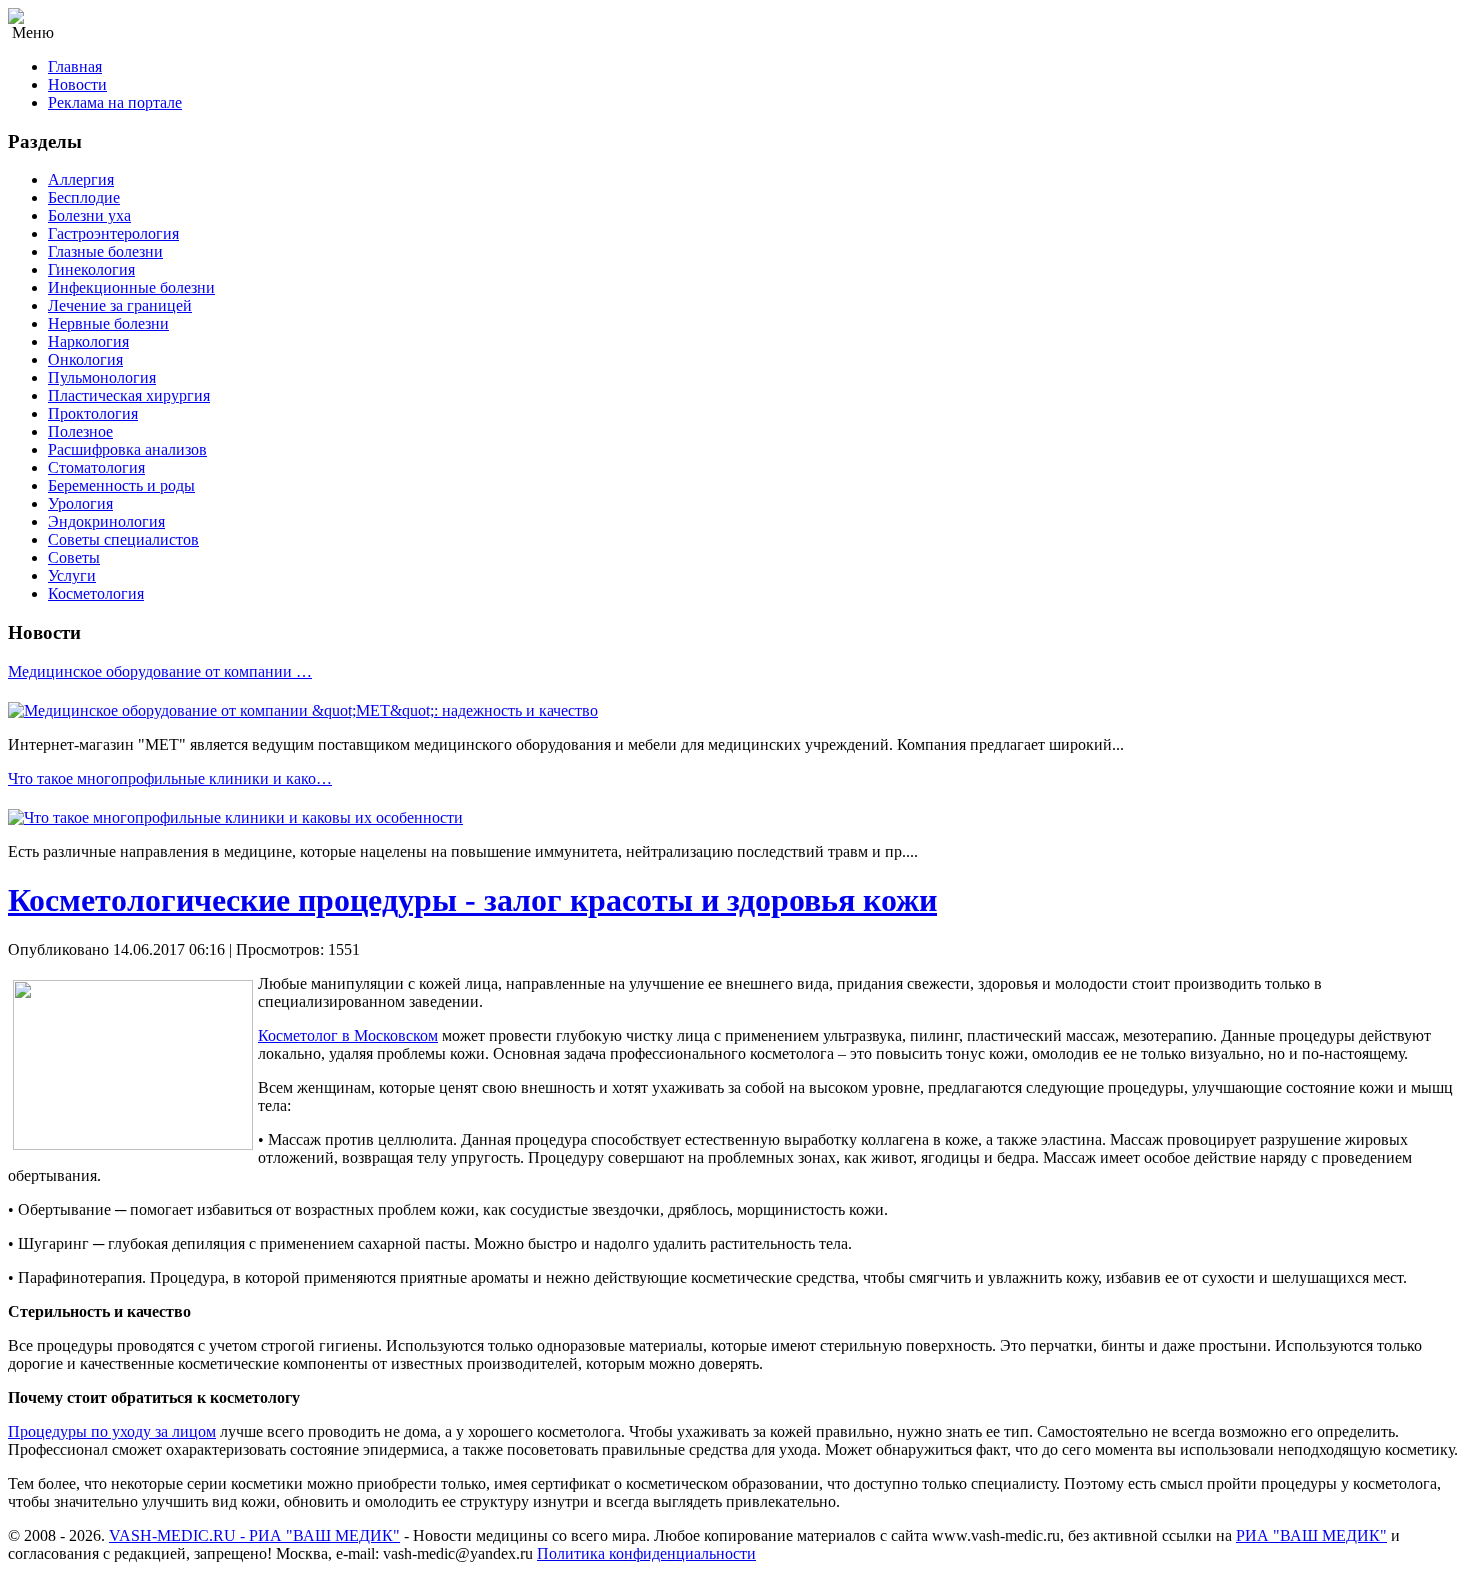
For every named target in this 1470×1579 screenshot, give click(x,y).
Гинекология (91, 269)
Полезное (80, 431)
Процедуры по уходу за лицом (112, 1431)
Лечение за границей (120, 305)
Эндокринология (106, 521)
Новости (77, 84)
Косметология (96, 593)
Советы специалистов (123, 539)
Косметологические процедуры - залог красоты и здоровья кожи (472, 900)
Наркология (88, 341)
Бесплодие (84, 197)
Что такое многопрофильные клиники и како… (170, 778)
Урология (80, 503)
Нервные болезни (108, 323)
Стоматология (96, 467)
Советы (74, 557)
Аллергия (81, 179)
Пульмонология (102, 377)
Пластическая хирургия (129, 395)
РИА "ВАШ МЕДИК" (1311, 1535)
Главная (75, 66)
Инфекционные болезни (131, 287)
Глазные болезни (105, 251)
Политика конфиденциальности (646, 1553)
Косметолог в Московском (348, 1035)
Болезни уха (89, 215)
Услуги (72, 575)
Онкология (85, 359)
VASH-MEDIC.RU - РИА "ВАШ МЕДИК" (254, 1535)
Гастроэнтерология (113, 233)
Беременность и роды (121, 485)
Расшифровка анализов (127, 449)
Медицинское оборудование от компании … (160, 671)
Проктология (93, 413)
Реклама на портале (115, 102)
